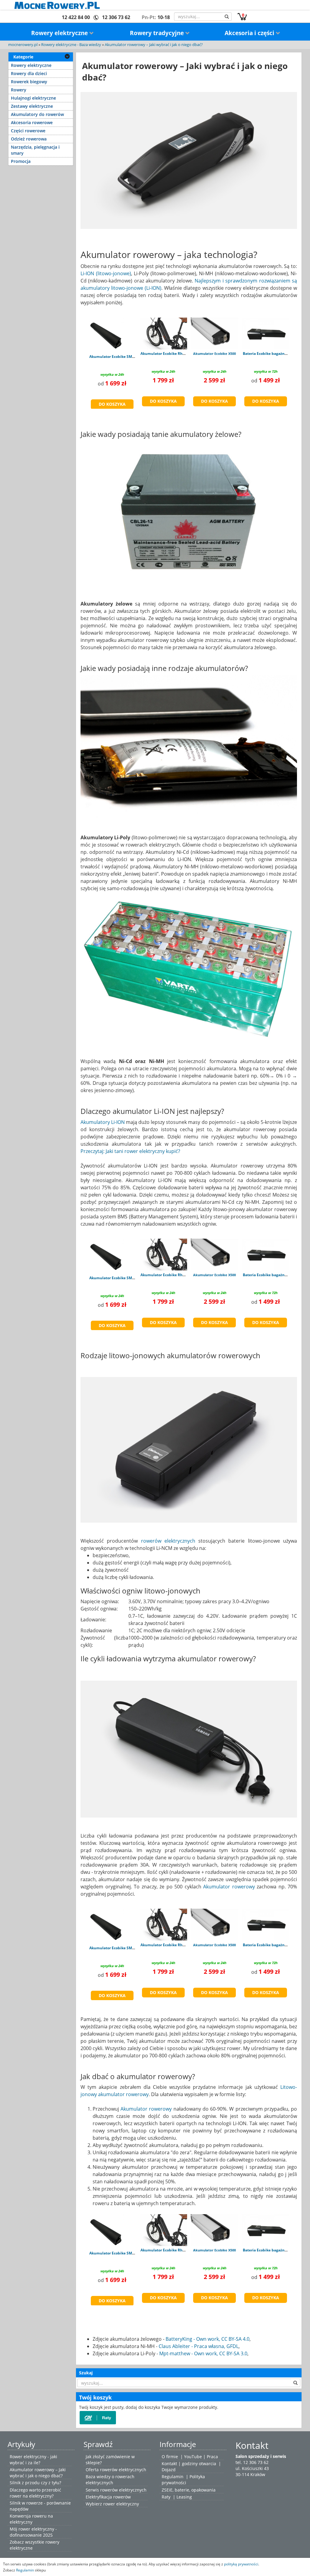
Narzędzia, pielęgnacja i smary (35, 150)
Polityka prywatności (183, 2480)
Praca (212, 2457)
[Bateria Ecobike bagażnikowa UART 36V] (266, 333)
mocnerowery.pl (23, 45)
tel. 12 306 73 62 (252, 2462)
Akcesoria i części (250, 33)
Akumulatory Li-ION (103, 1122)
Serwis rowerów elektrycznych (116, 2490)
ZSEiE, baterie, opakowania (189, 2490)
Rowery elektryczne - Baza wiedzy (71, 45)
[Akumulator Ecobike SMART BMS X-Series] (107, 335)
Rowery (19, 90)
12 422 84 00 (76, 17)
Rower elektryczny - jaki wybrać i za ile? (33, 2460)
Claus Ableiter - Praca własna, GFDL (199, 2346)
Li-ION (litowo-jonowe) (106, 273)
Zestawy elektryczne (32, 106)
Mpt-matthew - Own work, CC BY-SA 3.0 (203, 2353)
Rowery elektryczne (60, 33)
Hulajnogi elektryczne (33, 98)
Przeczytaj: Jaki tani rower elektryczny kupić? (130, 1151)
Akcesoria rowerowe (32, 122)
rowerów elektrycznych (168, 1541)
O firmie (170, 2457)
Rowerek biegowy (29, 82)
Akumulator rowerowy (229, 1887)
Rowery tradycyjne (158, 33)
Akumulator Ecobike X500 (214, 353)
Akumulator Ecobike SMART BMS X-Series (126, 357)
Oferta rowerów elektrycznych (116, 2470)
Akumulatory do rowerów (37, 114)
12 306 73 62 (116, 17)
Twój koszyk (95, 2397)
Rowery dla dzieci (29, 73)
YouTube (193, 2457)
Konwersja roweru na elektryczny (31, 2519)
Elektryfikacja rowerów (108, 2497)
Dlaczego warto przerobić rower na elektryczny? (35, 2493)
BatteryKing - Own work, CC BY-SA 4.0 (208, 2339)
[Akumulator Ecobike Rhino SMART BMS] (163, 333)
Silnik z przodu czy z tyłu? (35, 2483)
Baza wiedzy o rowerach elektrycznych (110, 2480)
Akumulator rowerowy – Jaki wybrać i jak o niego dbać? (154, 45)
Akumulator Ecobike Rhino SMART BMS (175, 353)
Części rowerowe (28, 131)
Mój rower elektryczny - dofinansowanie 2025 (33, 2532)
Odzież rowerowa (29, 139)
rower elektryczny (121, 2504)
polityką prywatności (241, 2564)
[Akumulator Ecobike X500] (214, 333)
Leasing (184, 2497)
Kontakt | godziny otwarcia (189, 2464)
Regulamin (173, 2477)
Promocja (21, 161)
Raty (166, 2497)
